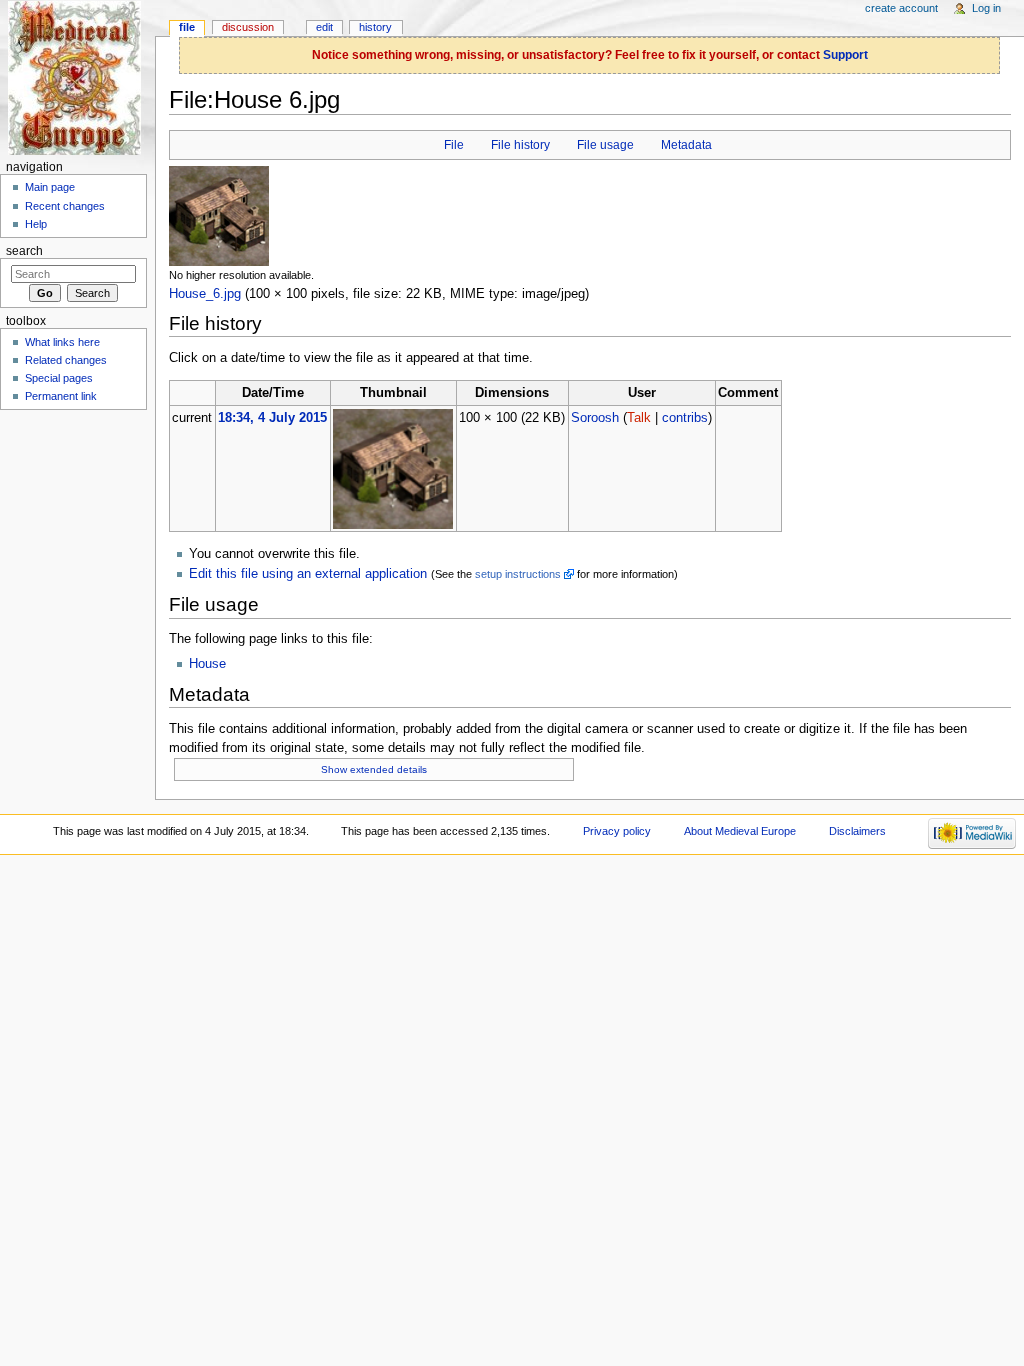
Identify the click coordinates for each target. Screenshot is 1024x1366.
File (454, 145)
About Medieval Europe (740, 831)
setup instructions (518, 574)
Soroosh (595, 418)
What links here (62, 342)
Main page (50, 187)
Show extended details (374, 769)
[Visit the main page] (77, 77)
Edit (324, 27)
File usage (605, 145)
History (375, 27)
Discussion (248, 27)
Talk (639, 418)
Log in (986, 8)
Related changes (66, 360)
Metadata (686, 145)
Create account (901, 8)
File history (520, 145)
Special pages (59, 378)
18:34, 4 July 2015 (272, 418)
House (207, 664)
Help (36, 224)
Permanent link (61, 396)
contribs (685, 418)
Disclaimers (857, 831)
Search (24, 251)
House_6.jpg (205, 294)
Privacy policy (617, 831)
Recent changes (65, 206)
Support (845, 55)
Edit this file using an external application (308, 574)
